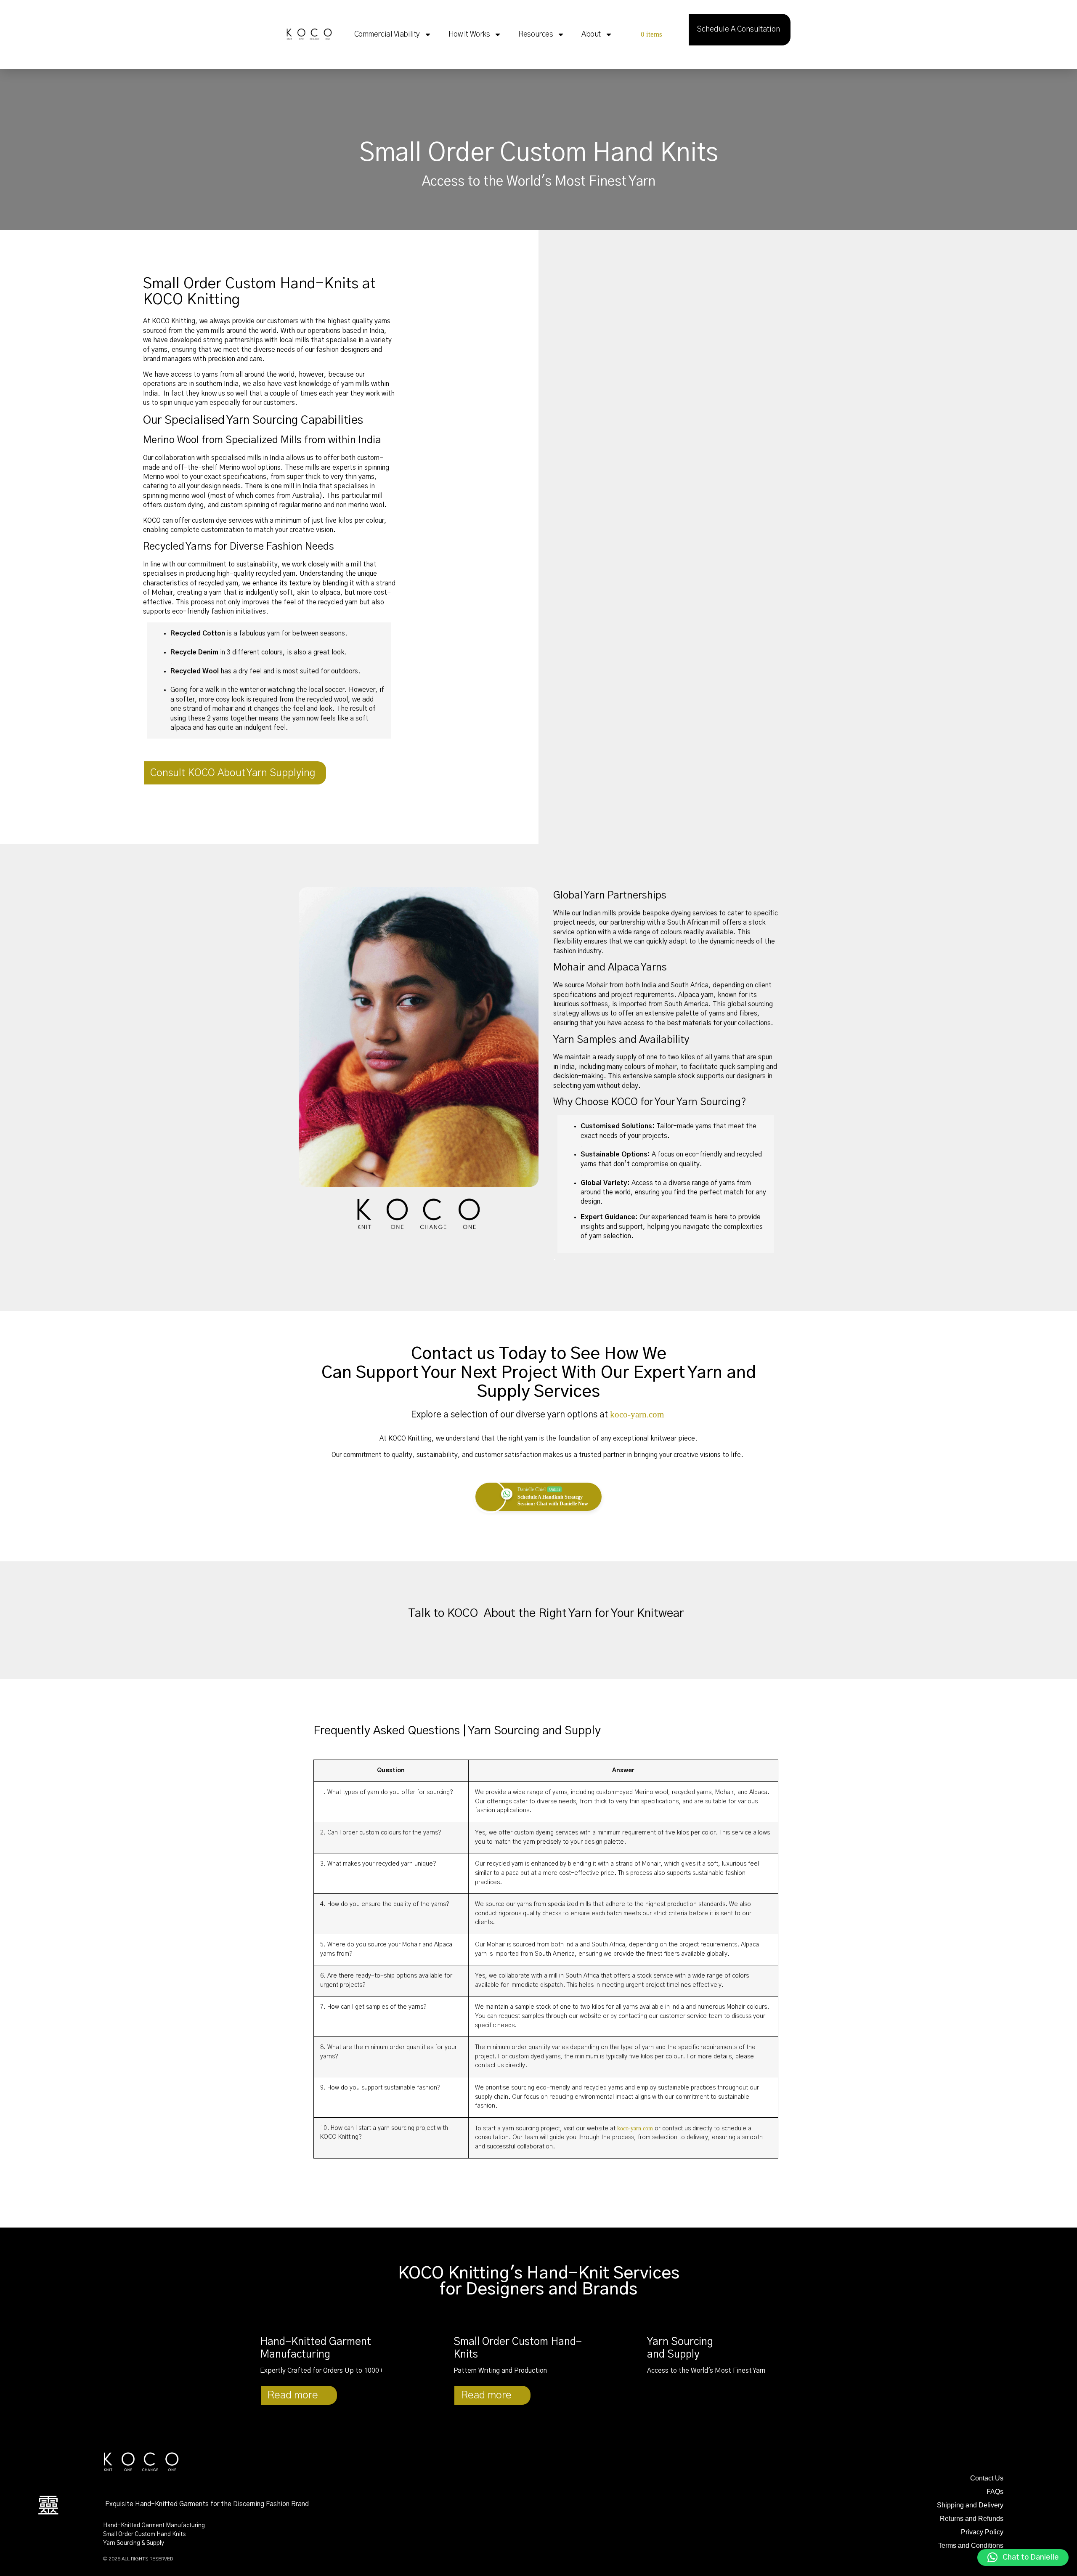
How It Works (469, 35)
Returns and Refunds (972, 2519)
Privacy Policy (982, 2532)
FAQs (995, 2492)
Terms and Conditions (971, 2545)
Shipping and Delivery (970, 2505)
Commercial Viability (387, 35)
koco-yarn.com (637, 1414)
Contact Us (987, 2478)
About (591, 35)
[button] (1023, 2557)
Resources (536, 35)
